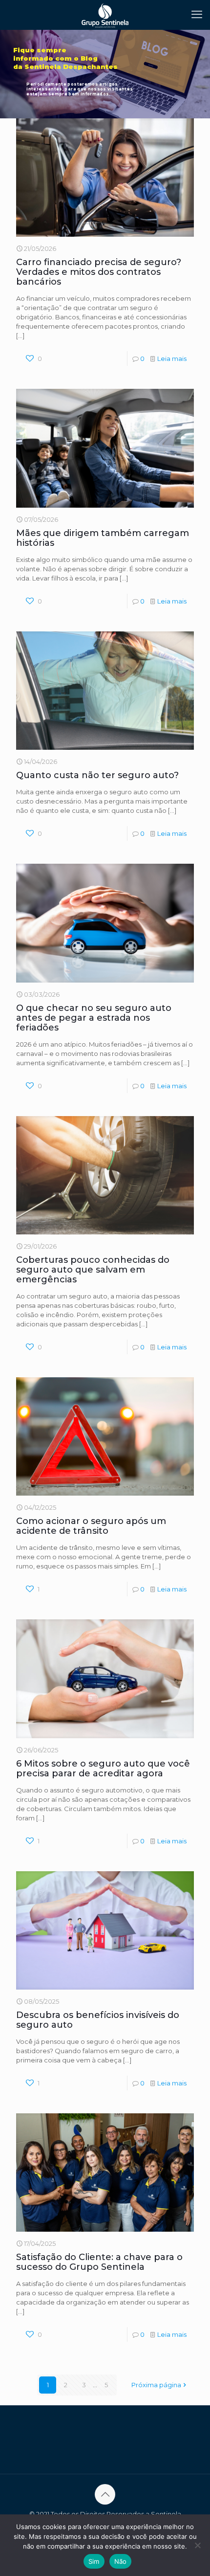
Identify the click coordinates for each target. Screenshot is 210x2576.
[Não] (198, 2545)
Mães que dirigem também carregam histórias (103, 538)
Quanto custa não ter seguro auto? (97, 775)
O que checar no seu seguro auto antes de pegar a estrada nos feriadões (94, 1018)
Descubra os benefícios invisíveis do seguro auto (98, 2020)
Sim (94, 2561)
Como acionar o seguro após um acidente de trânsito (91, 1526)
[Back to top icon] (105, 2494)
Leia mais (172, 358)
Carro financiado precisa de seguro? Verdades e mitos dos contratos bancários (99, 272)
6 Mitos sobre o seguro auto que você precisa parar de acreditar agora (103, 1769)
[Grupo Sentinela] (105, 15)
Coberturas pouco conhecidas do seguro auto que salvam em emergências (93, 1270)
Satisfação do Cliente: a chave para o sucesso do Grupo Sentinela (99, 2262)
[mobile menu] (197, 15)
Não (121, 2561)
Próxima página (156, 2385)
